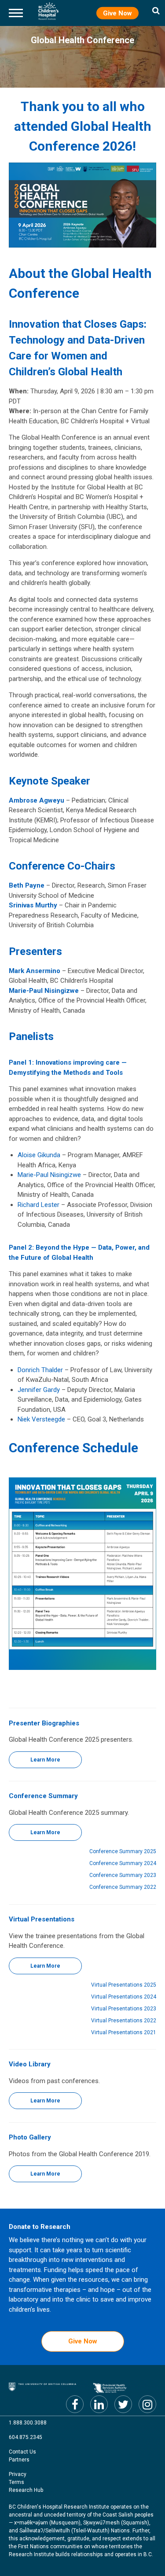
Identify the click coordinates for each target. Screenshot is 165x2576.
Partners (19, 2460)
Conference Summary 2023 (123, 1875)
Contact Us (22, 2452)
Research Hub (26, 2490)
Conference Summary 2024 (123, 1863)
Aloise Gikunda (39, 1155)
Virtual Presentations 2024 (124, 1997)
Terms (16, 2482)
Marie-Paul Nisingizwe (49, 1175)
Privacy (18, 2474)
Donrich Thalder (40, 1370)
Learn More (45, 1760)
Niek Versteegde (41, 1419)
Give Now (117, 13)
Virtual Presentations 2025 (124, 1985)
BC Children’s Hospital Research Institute (48, 11)
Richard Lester (38, 1205)
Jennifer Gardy (39, 1390)
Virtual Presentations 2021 (124, 2032)
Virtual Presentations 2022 (124, 2021)
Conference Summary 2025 (123, 1851)
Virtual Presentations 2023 (124, 2009)
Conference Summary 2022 (123, 1887)
